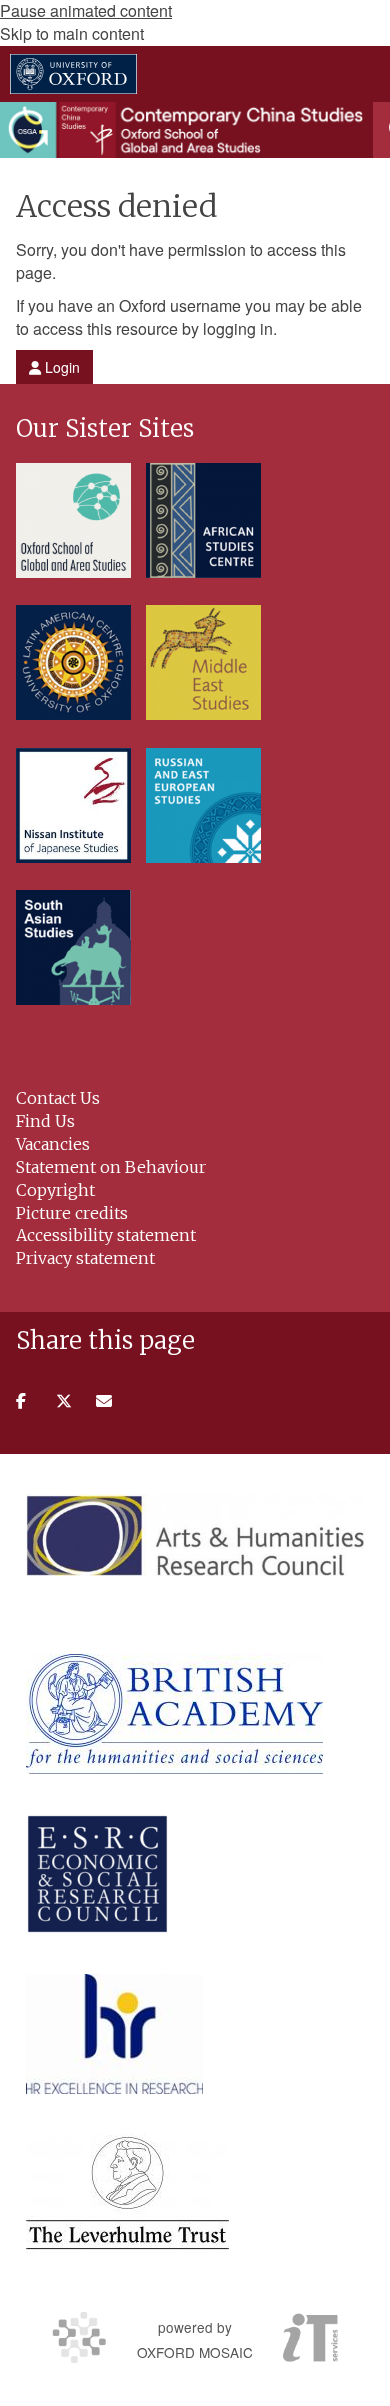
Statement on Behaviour (111, 1167)
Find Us (45, 1121)
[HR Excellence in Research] (114, 2034)
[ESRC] (97, 1874)
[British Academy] (174, 1714)
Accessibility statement (106, 1235)
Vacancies (53, 1144)
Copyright (55, 1190)
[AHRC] (195, 1535)
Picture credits (72, 1213)
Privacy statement (85, 1258)
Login (60, 367)
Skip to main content (72, 33)
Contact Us (58, 1098)
